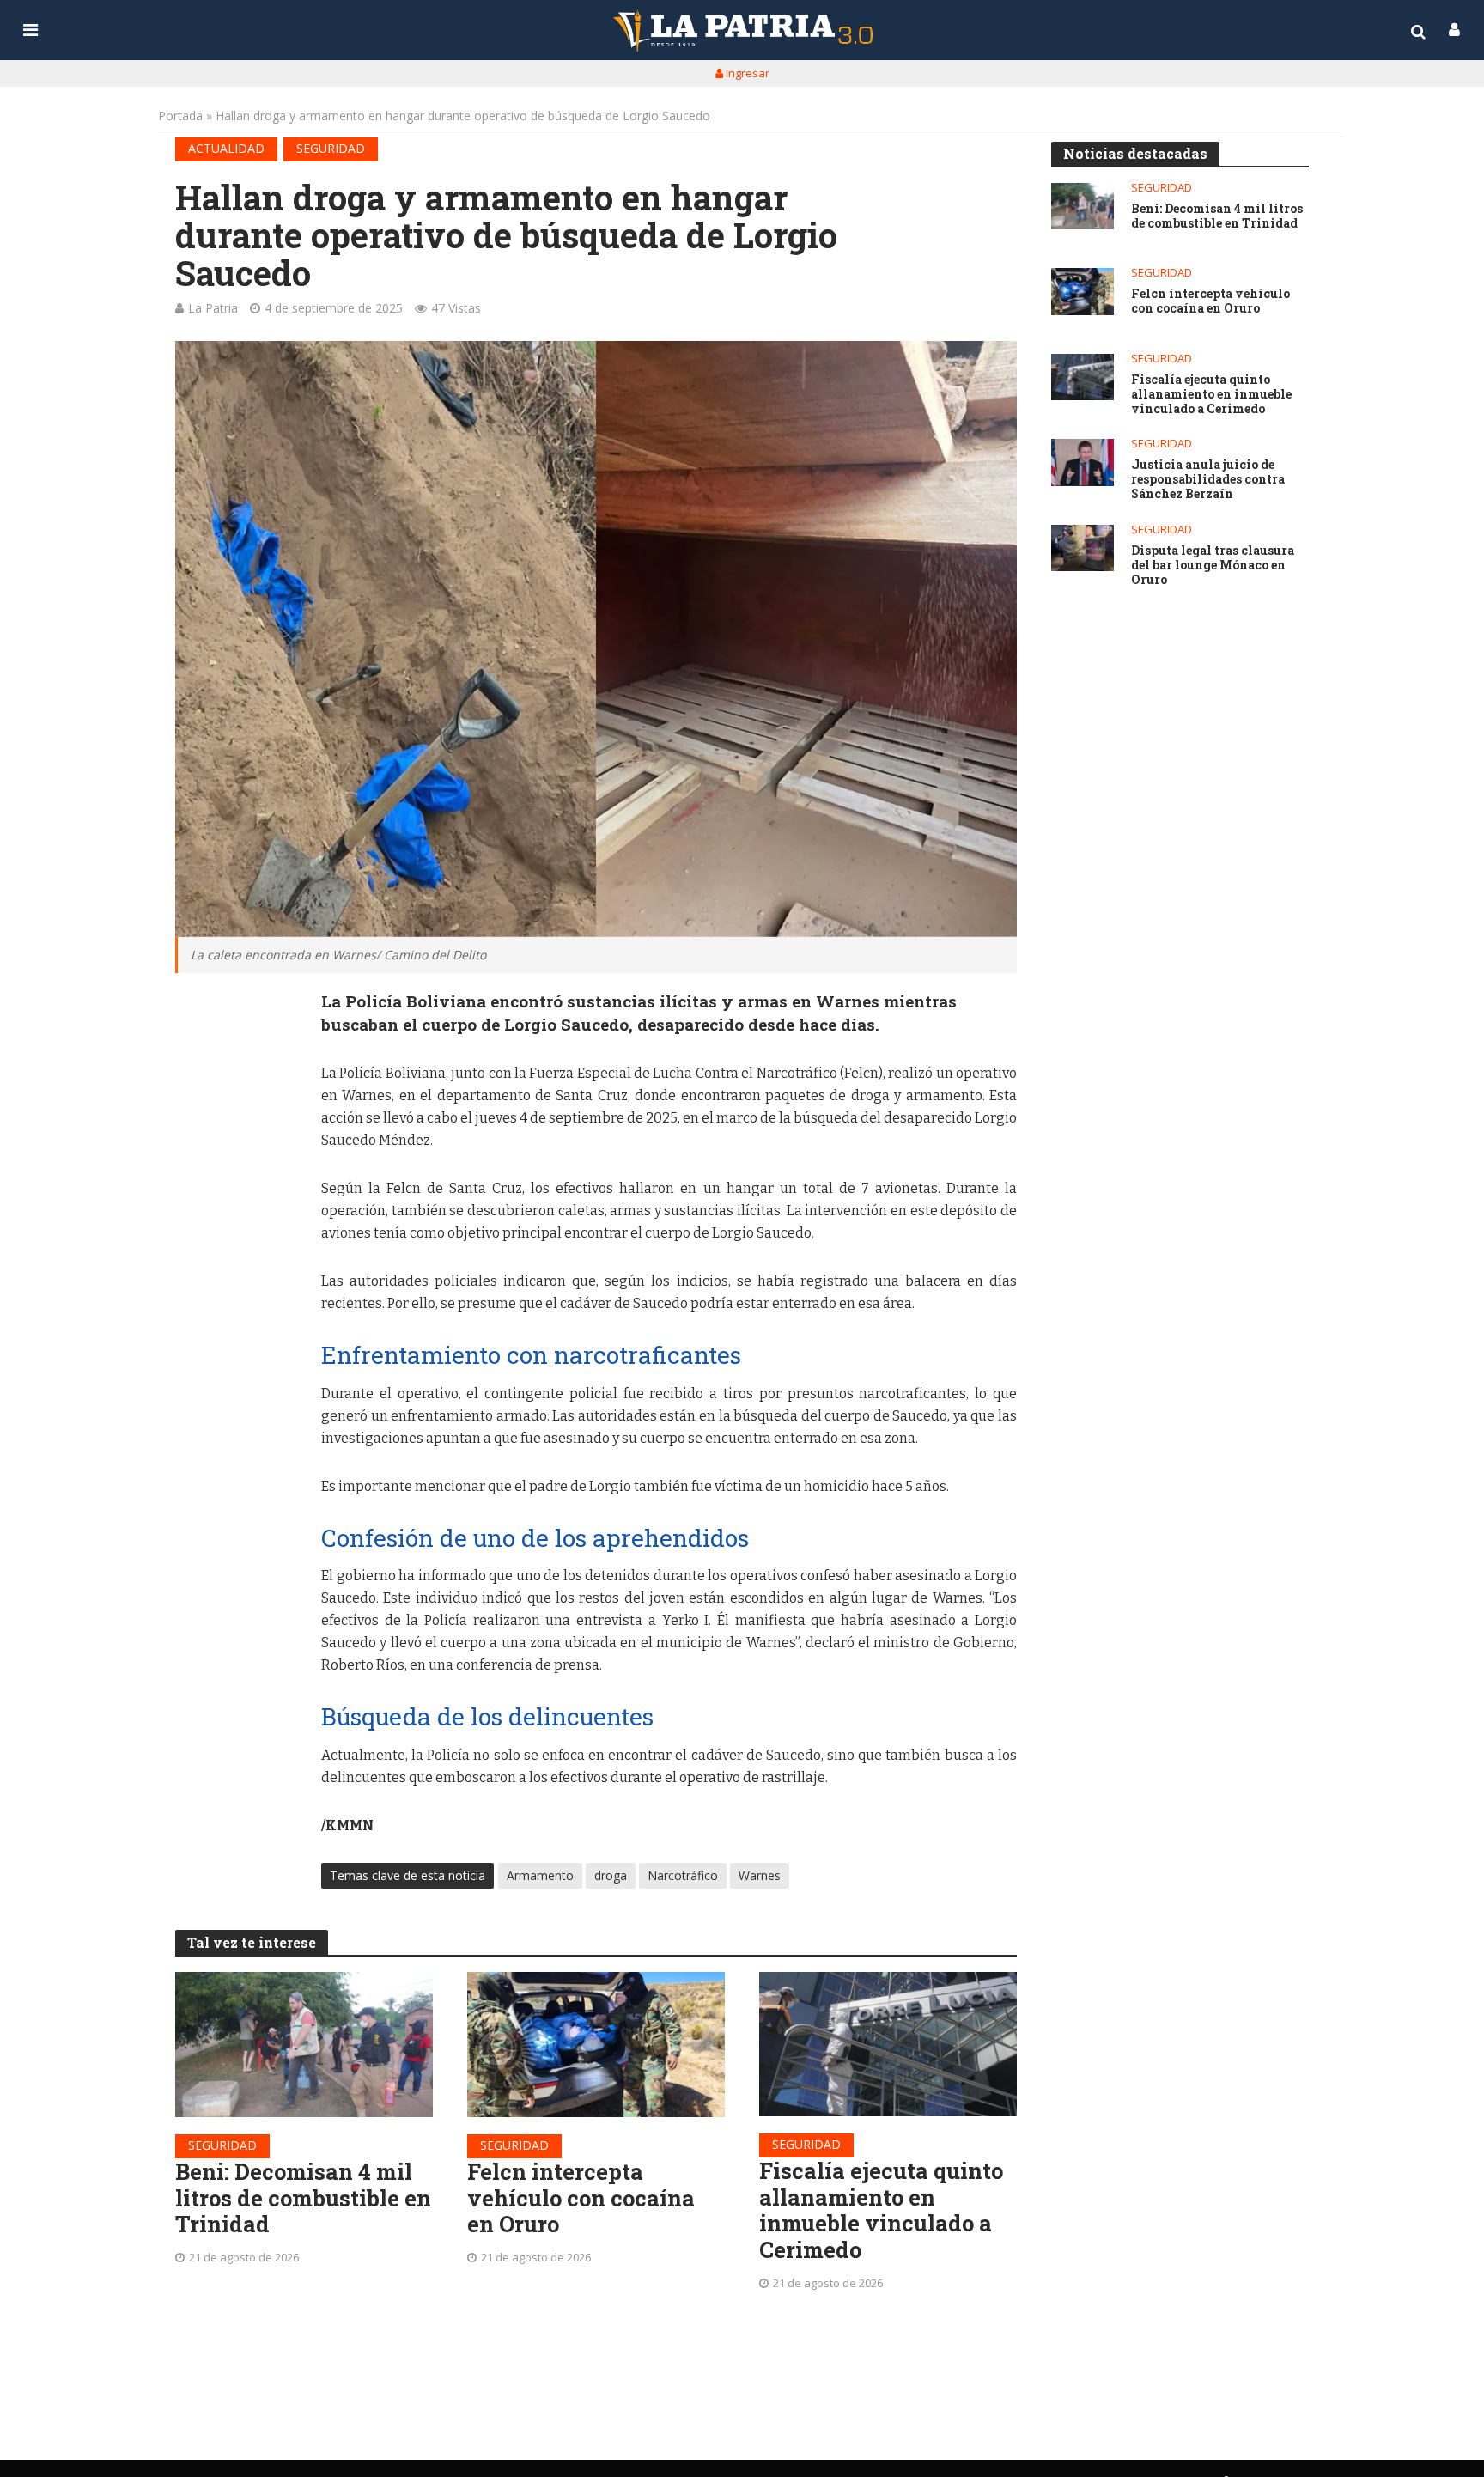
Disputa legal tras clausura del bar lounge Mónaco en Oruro (1213, 565)
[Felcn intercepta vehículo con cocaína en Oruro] (596, 2045)
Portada (180, 116)
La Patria (213, 308)
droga (611, 1875)
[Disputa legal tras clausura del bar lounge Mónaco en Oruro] (1083, 548)
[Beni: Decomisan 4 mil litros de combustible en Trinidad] (304, 2045)
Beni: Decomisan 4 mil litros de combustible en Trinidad (303, 2198)
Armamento (540, 1875)
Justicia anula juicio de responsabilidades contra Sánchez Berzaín (1208, 479)
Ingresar (746, 73)
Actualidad (226, 148)
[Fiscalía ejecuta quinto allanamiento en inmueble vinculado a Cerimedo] (888, 2044)
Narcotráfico (683, 1875)
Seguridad (331, 148)
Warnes (760, 1875)
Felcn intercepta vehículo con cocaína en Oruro (581, 2198)
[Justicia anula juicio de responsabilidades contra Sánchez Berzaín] (1083, 463)
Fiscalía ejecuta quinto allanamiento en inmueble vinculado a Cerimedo (881, 2210)
